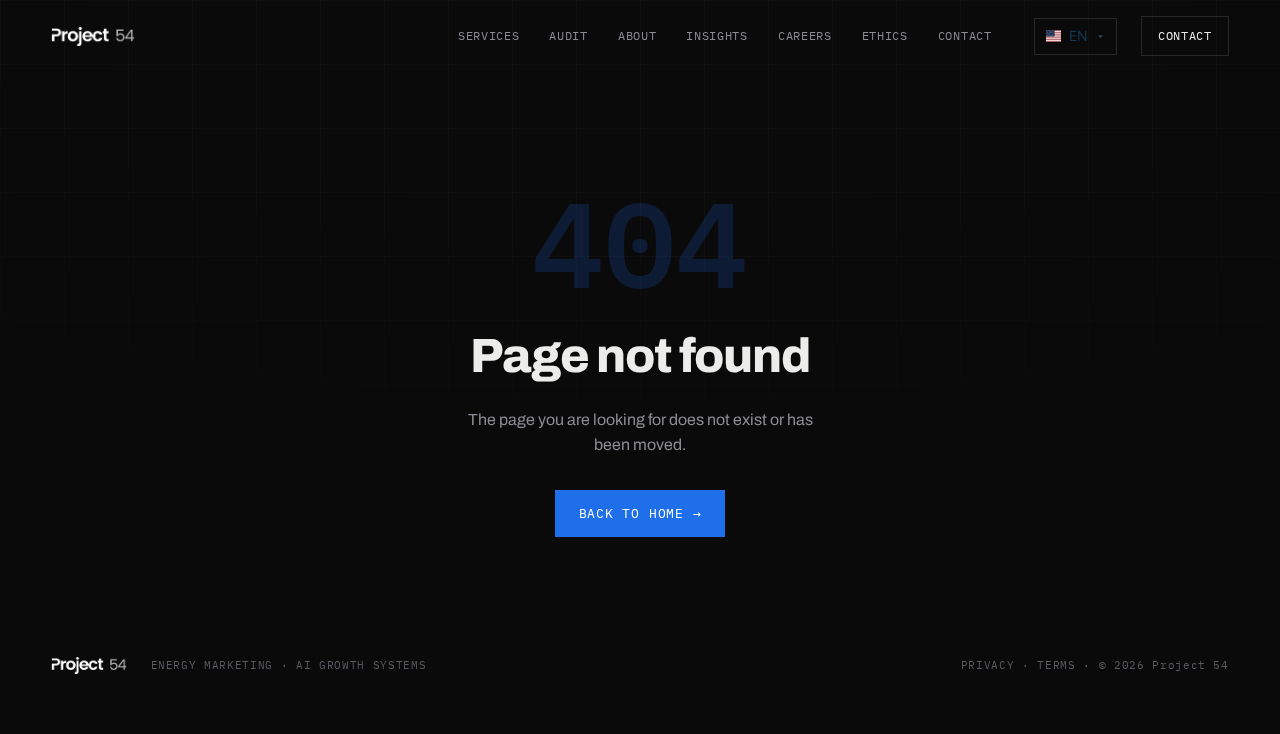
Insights (717, 35)
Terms (1056, 665)
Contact (965, 35)
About (637, 35)
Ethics (885, 35)
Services (489, 35)
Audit (568, 35)
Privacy (988, 665)
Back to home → (640, 513)
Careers (805, 35)
